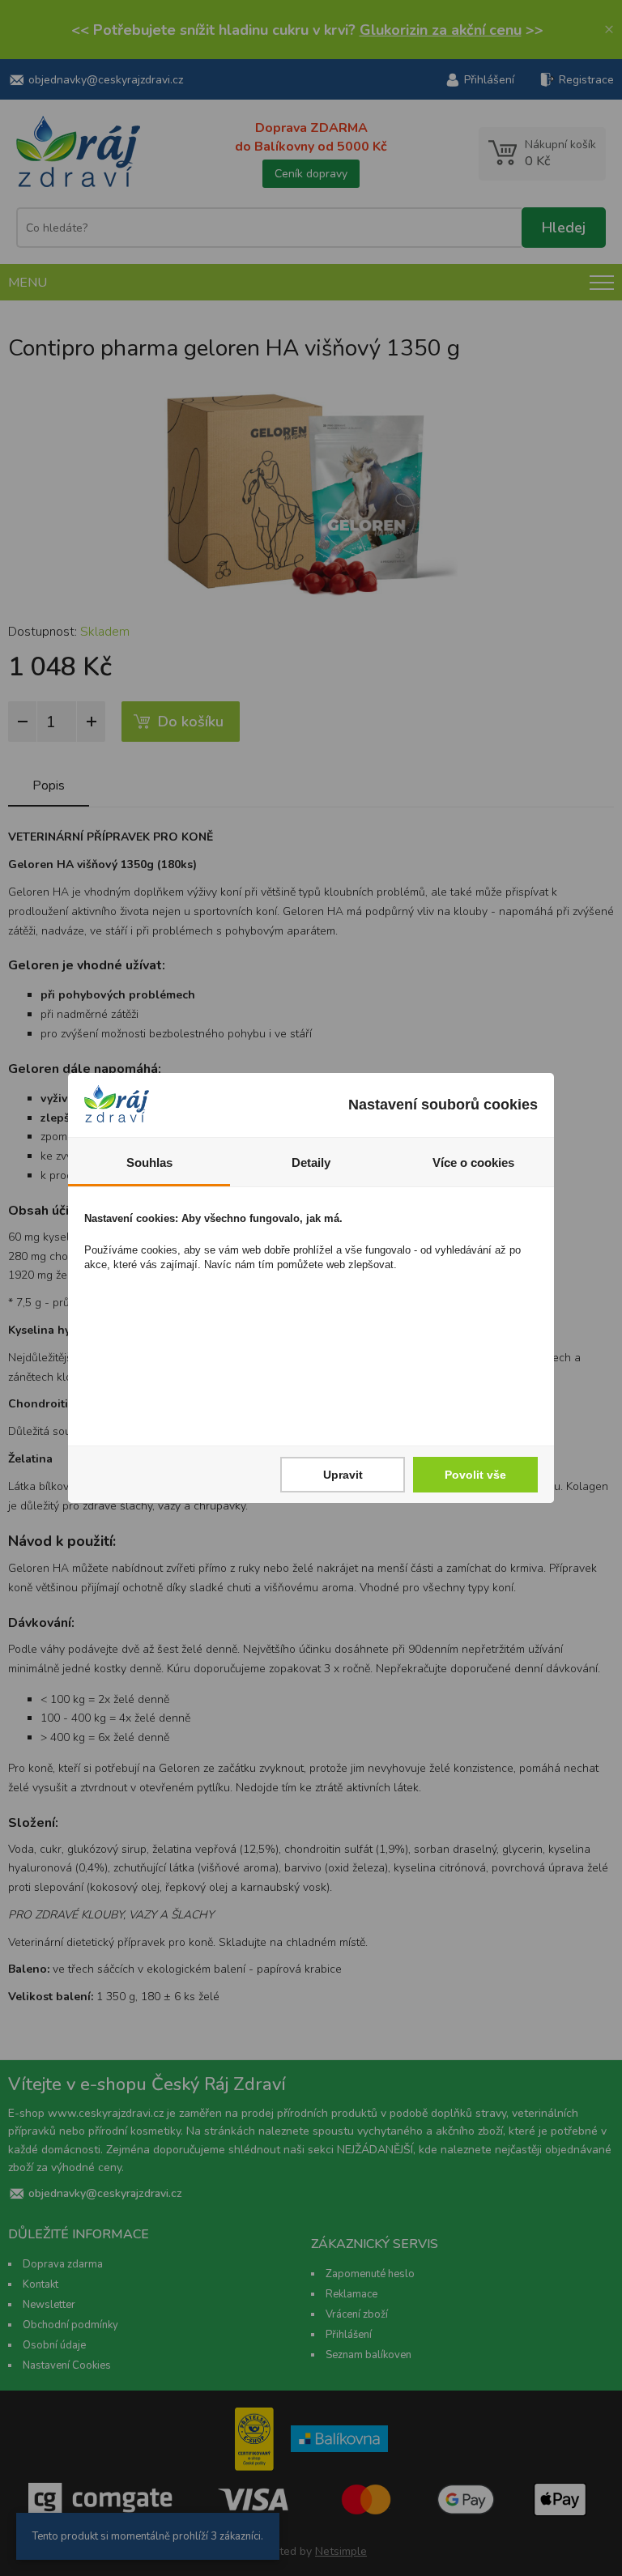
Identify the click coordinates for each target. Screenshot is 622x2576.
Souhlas (149, 1162)
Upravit (343, 1475)
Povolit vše (475, 1475)
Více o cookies (473, 1162)
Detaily (311, 1162)
